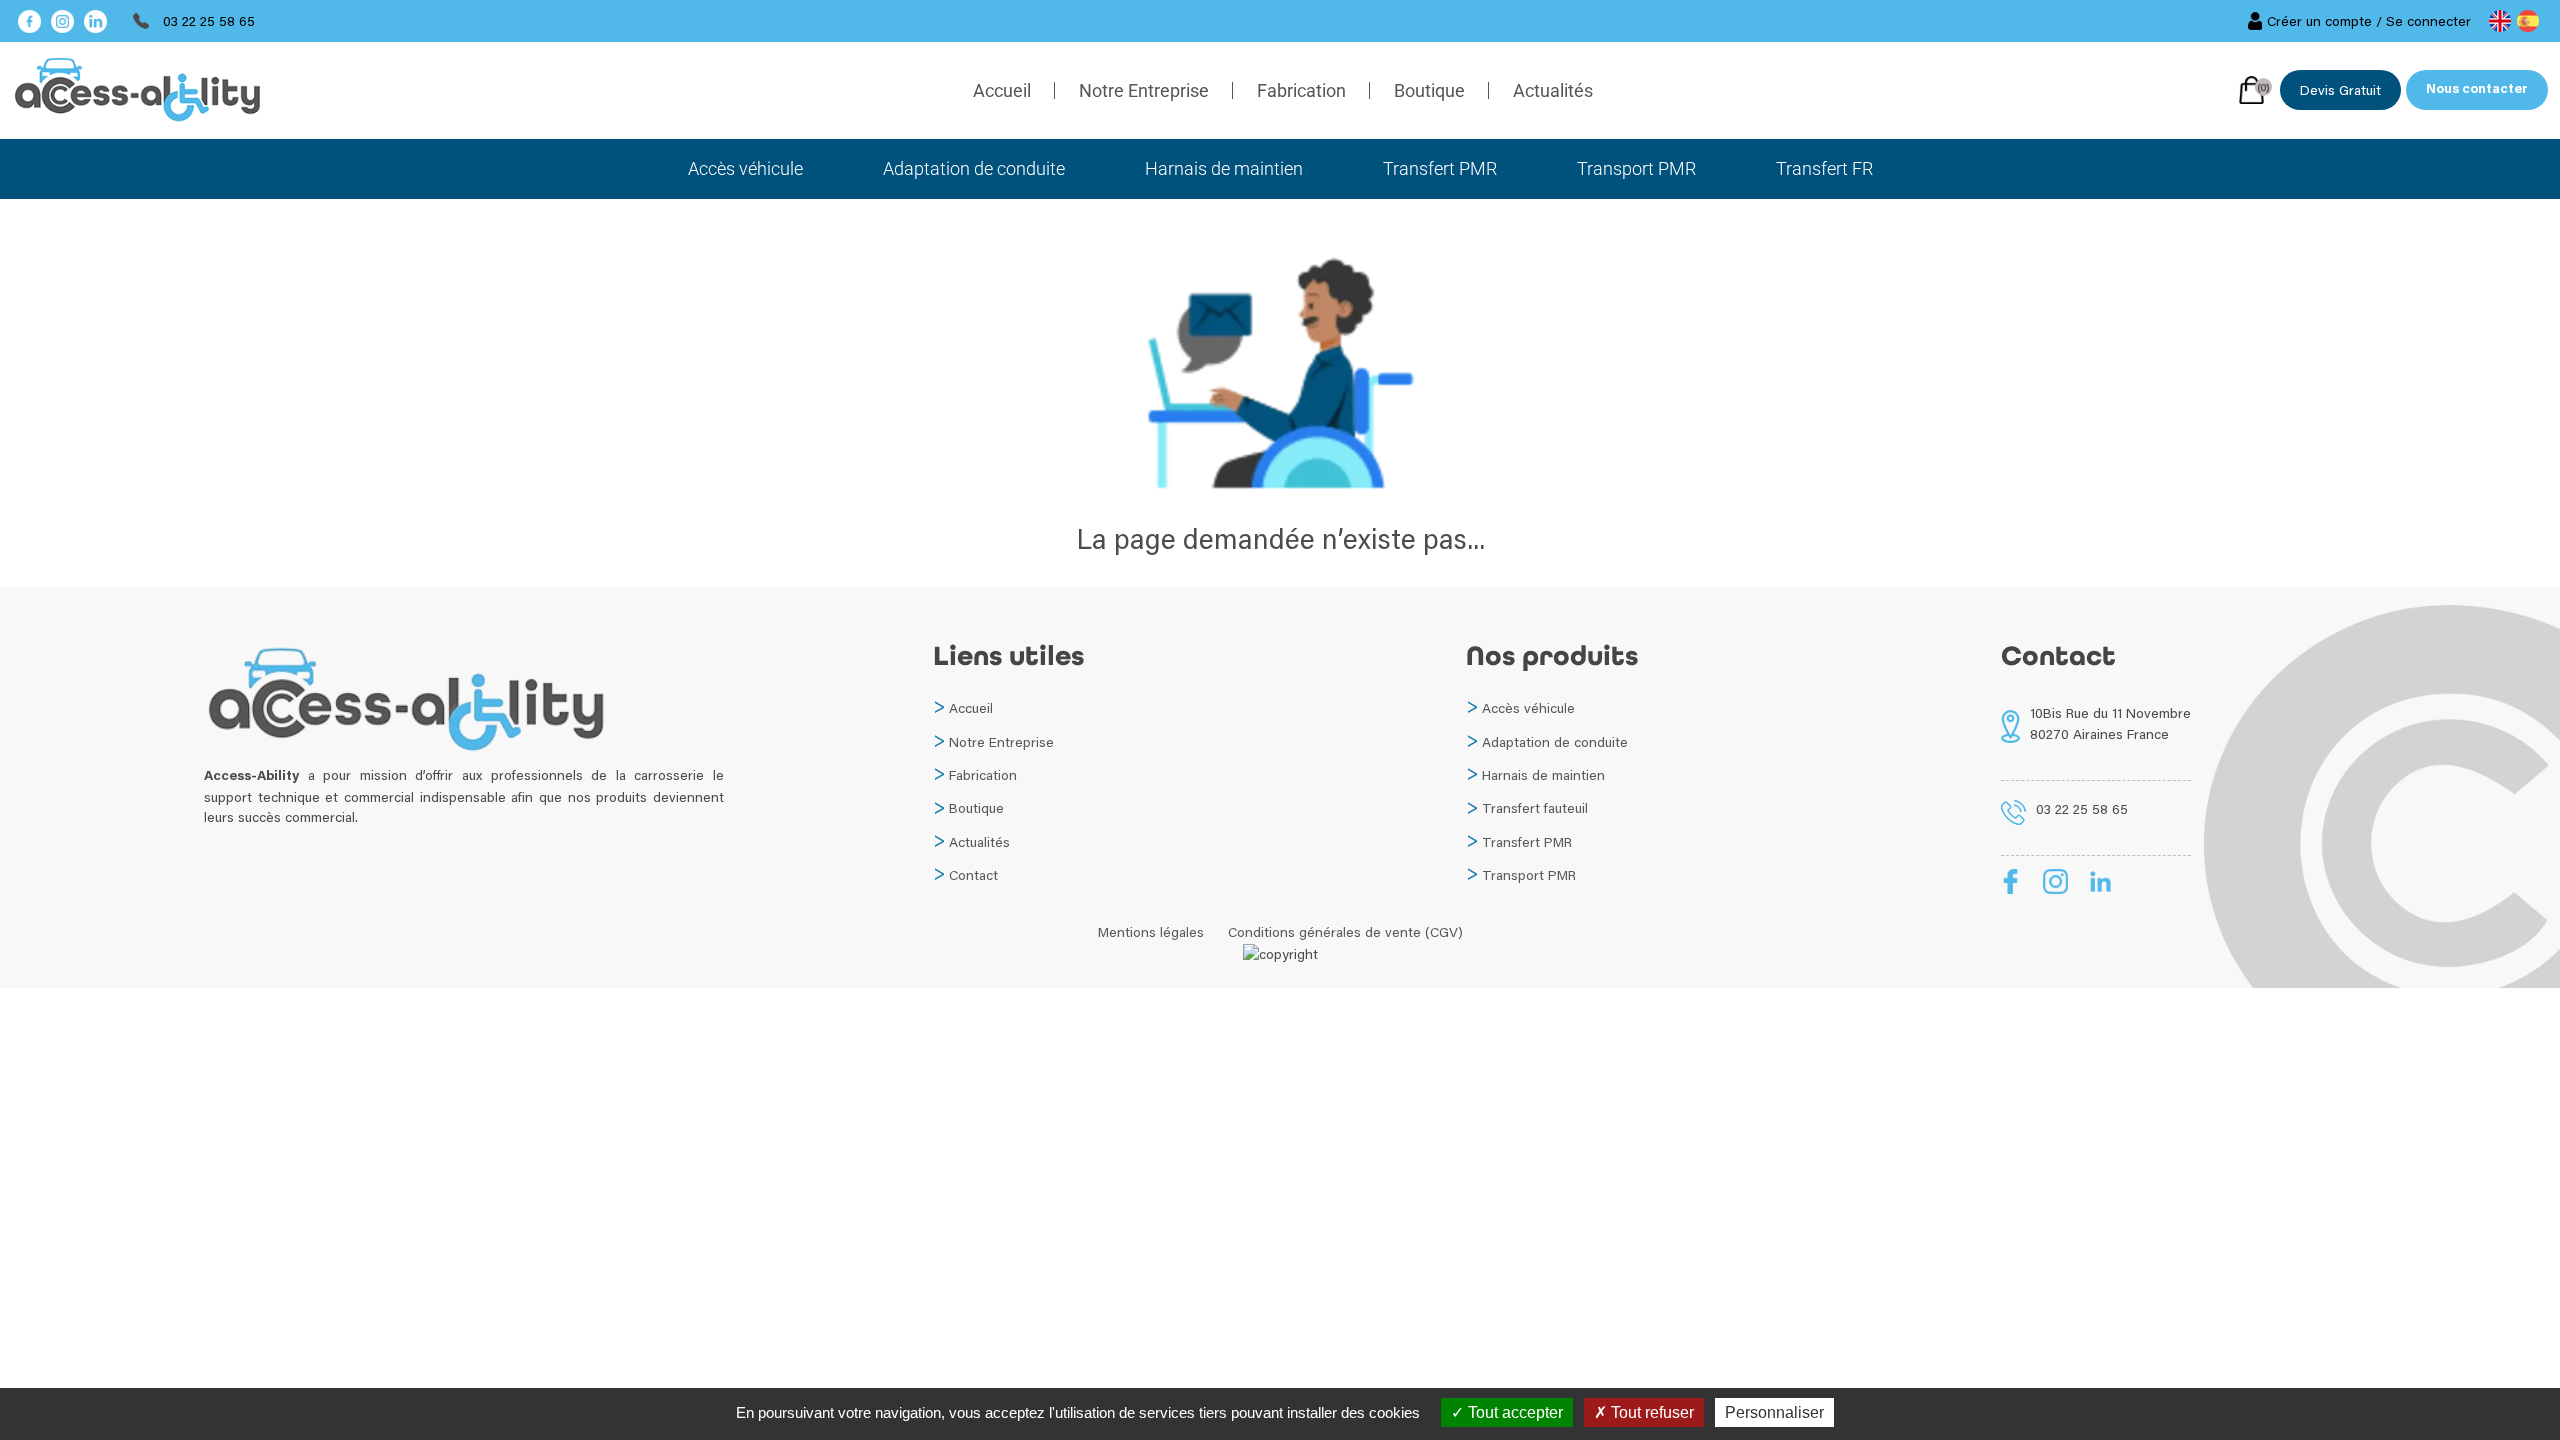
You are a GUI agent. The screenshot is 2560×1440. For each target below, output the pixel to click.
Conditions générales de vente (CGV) (1345, 932)
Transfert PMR (1440, 168)
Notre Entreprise (1144, 90)
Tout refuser (1650, 1412)
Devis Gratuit (2340, 90)
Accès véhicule (745, 168)
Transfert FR (1824, 168)
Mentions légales (1151, 932)
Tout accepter (1513, 1412)
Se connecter (2428, 21)
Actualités (1553, 90)
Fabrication (1301, 90)
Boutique (1429, 90)
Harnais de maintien (1224, 168)
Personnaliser (1774, 1412)
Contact (973, 875)
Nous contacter (2477, 90)
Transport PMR (1636, 168)
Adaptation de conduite (974, 168)
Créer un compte (2319, 21)
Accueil (1002, 90)
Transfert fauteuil (1535, 808)
